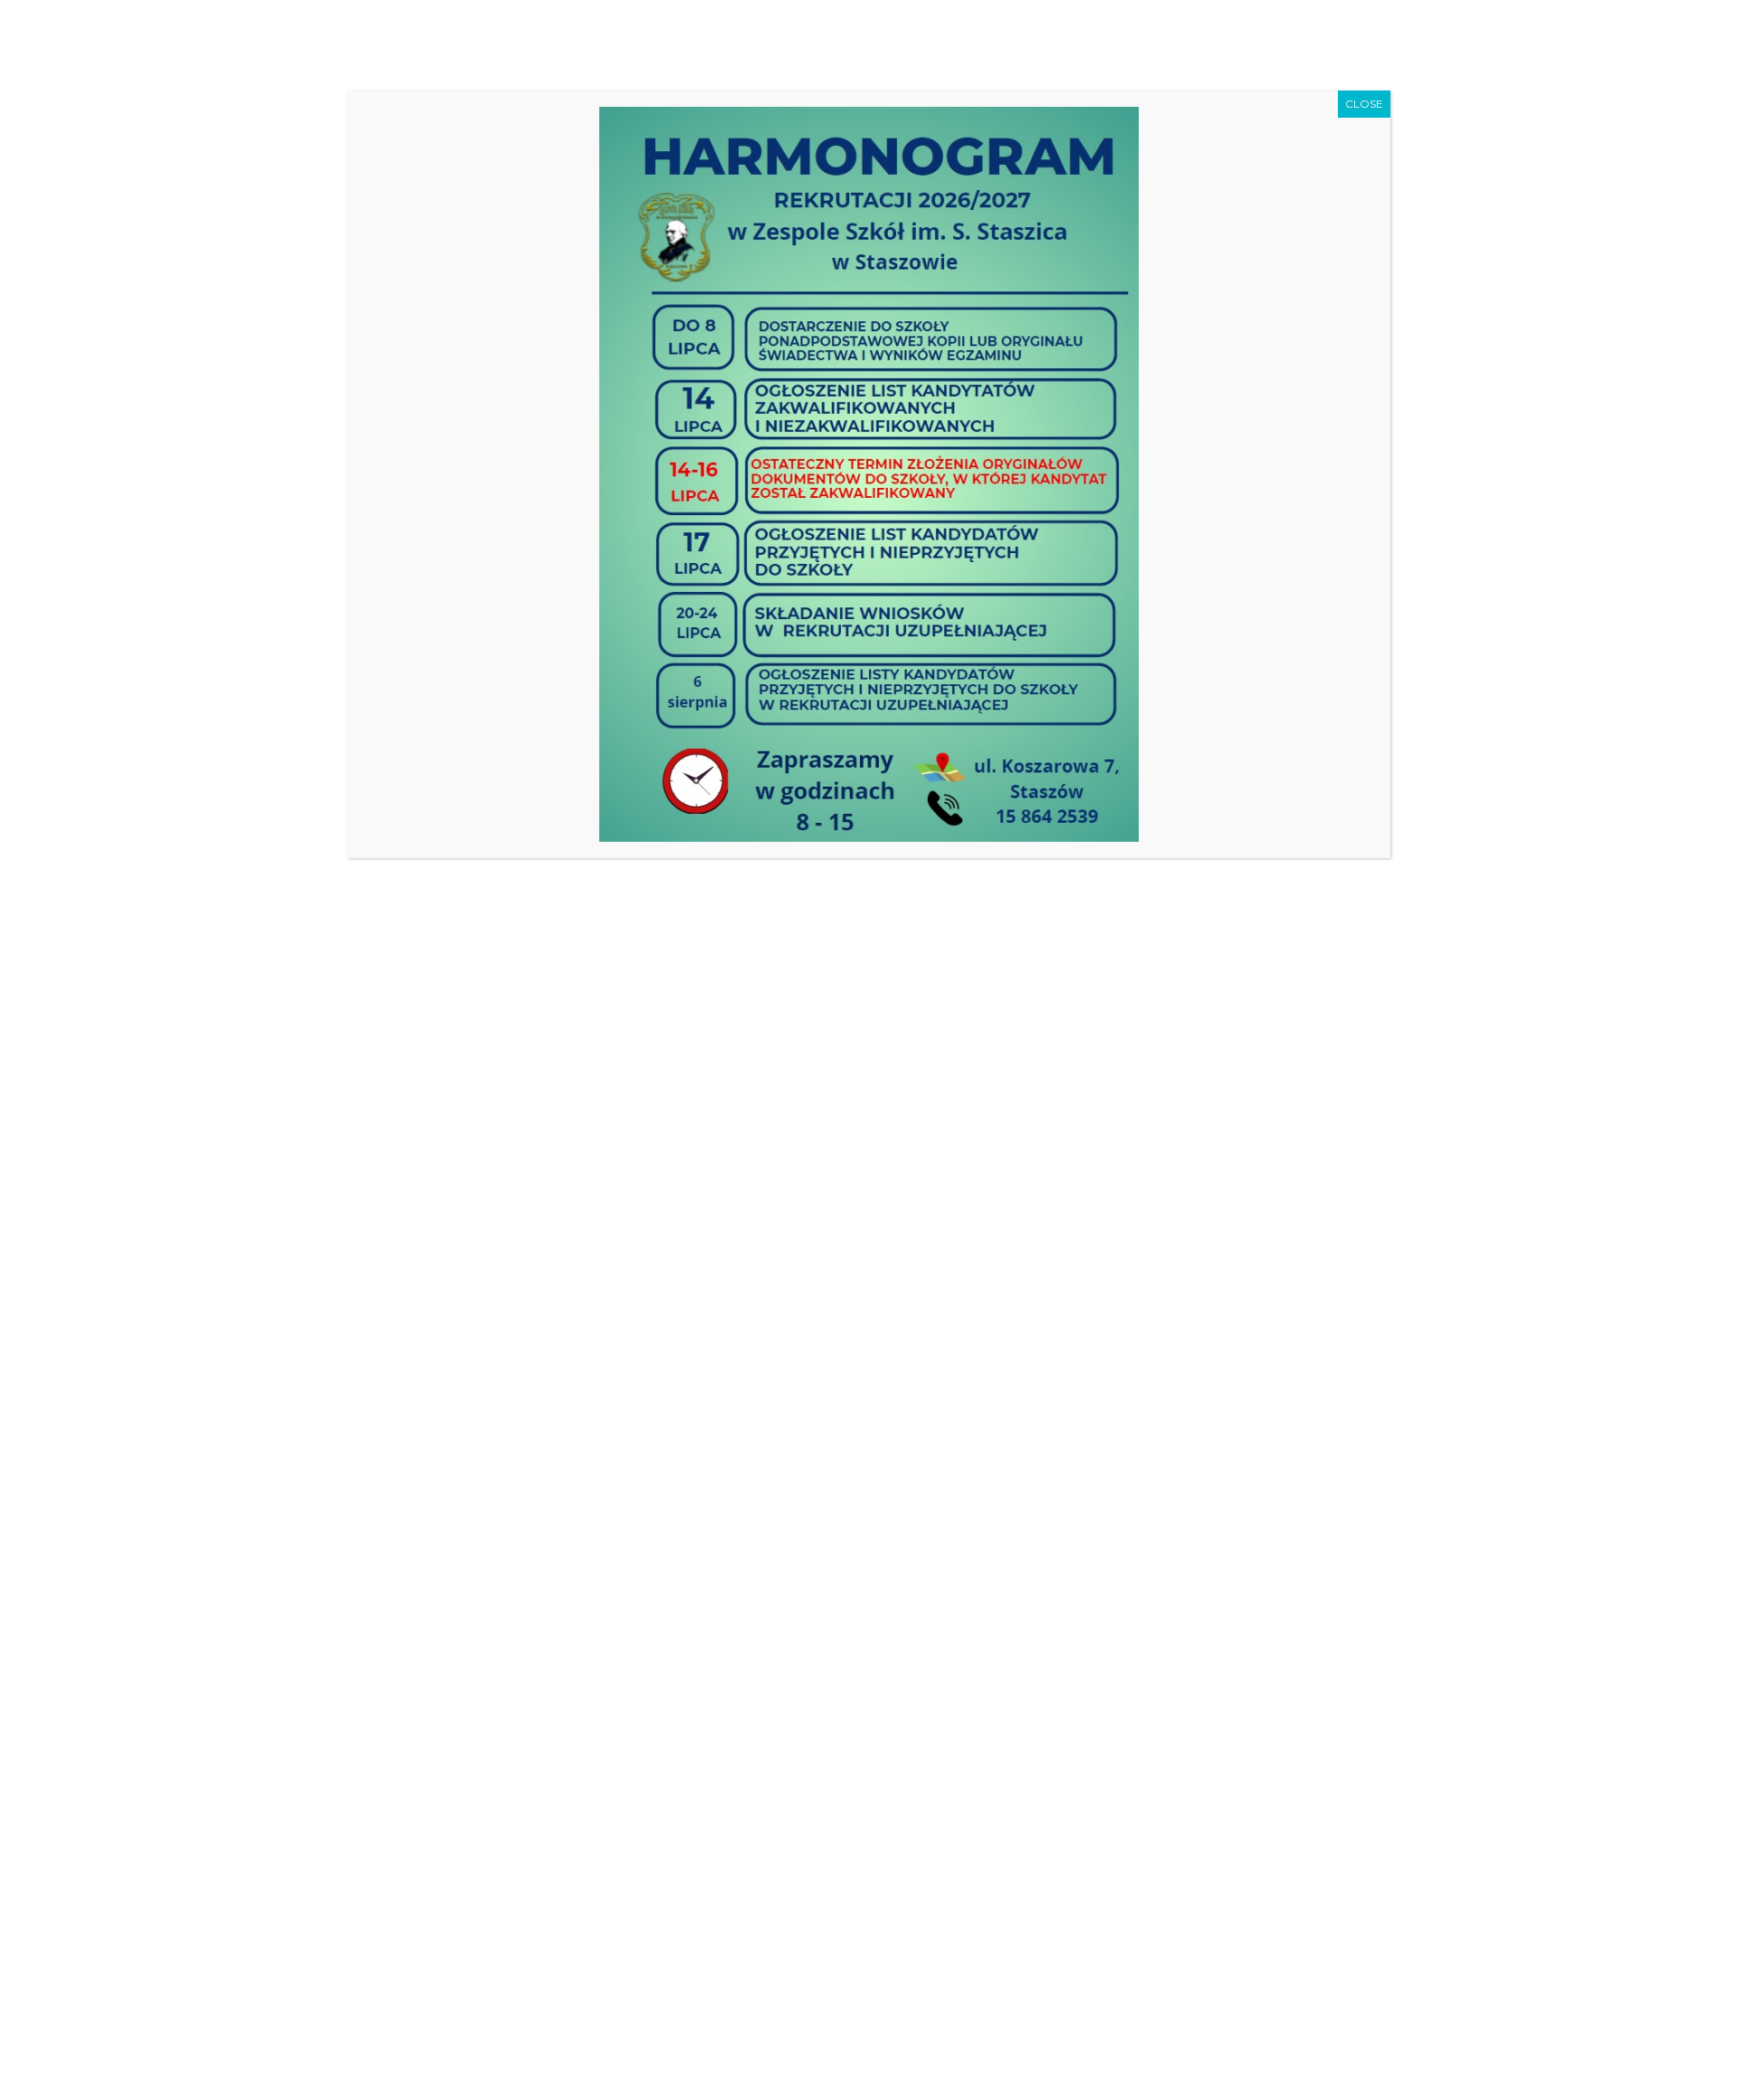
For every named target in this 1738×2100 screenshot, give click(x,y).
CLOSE (1364, 104)
